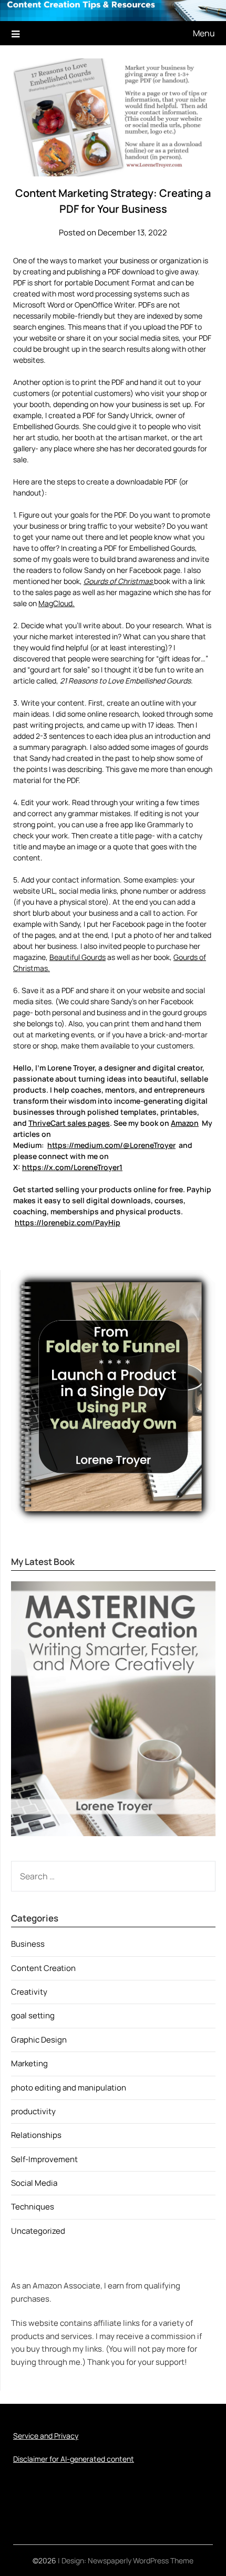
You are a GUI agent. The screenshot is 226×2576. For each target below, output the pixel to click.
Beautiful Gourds (78, 957)
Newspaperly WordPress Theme (141, 2560)
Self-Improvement (44, 2159)
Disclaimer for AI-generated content (74, 2459)
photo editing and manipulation (69, 2088)
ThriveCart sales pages (69, 1123)
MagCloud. (56, 603)
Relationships (36, 2135)
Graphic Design (39, 2040)
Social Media (34, 2183)
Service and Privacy (46, 2436)
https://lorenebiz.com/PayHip (68, 1222)
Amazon (185, 1123)
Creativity (29, 1992)
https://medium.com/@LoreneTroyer (111, 1145)
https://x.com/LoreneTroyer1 (72, 1167)
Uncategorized (38, 2231)
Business (28, 1944)
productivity (33, 2111)
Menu (204, 33)
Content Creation (43, 1968)
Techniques (33, 2207)
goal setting (33, 2015)
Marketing (29, 2063)
